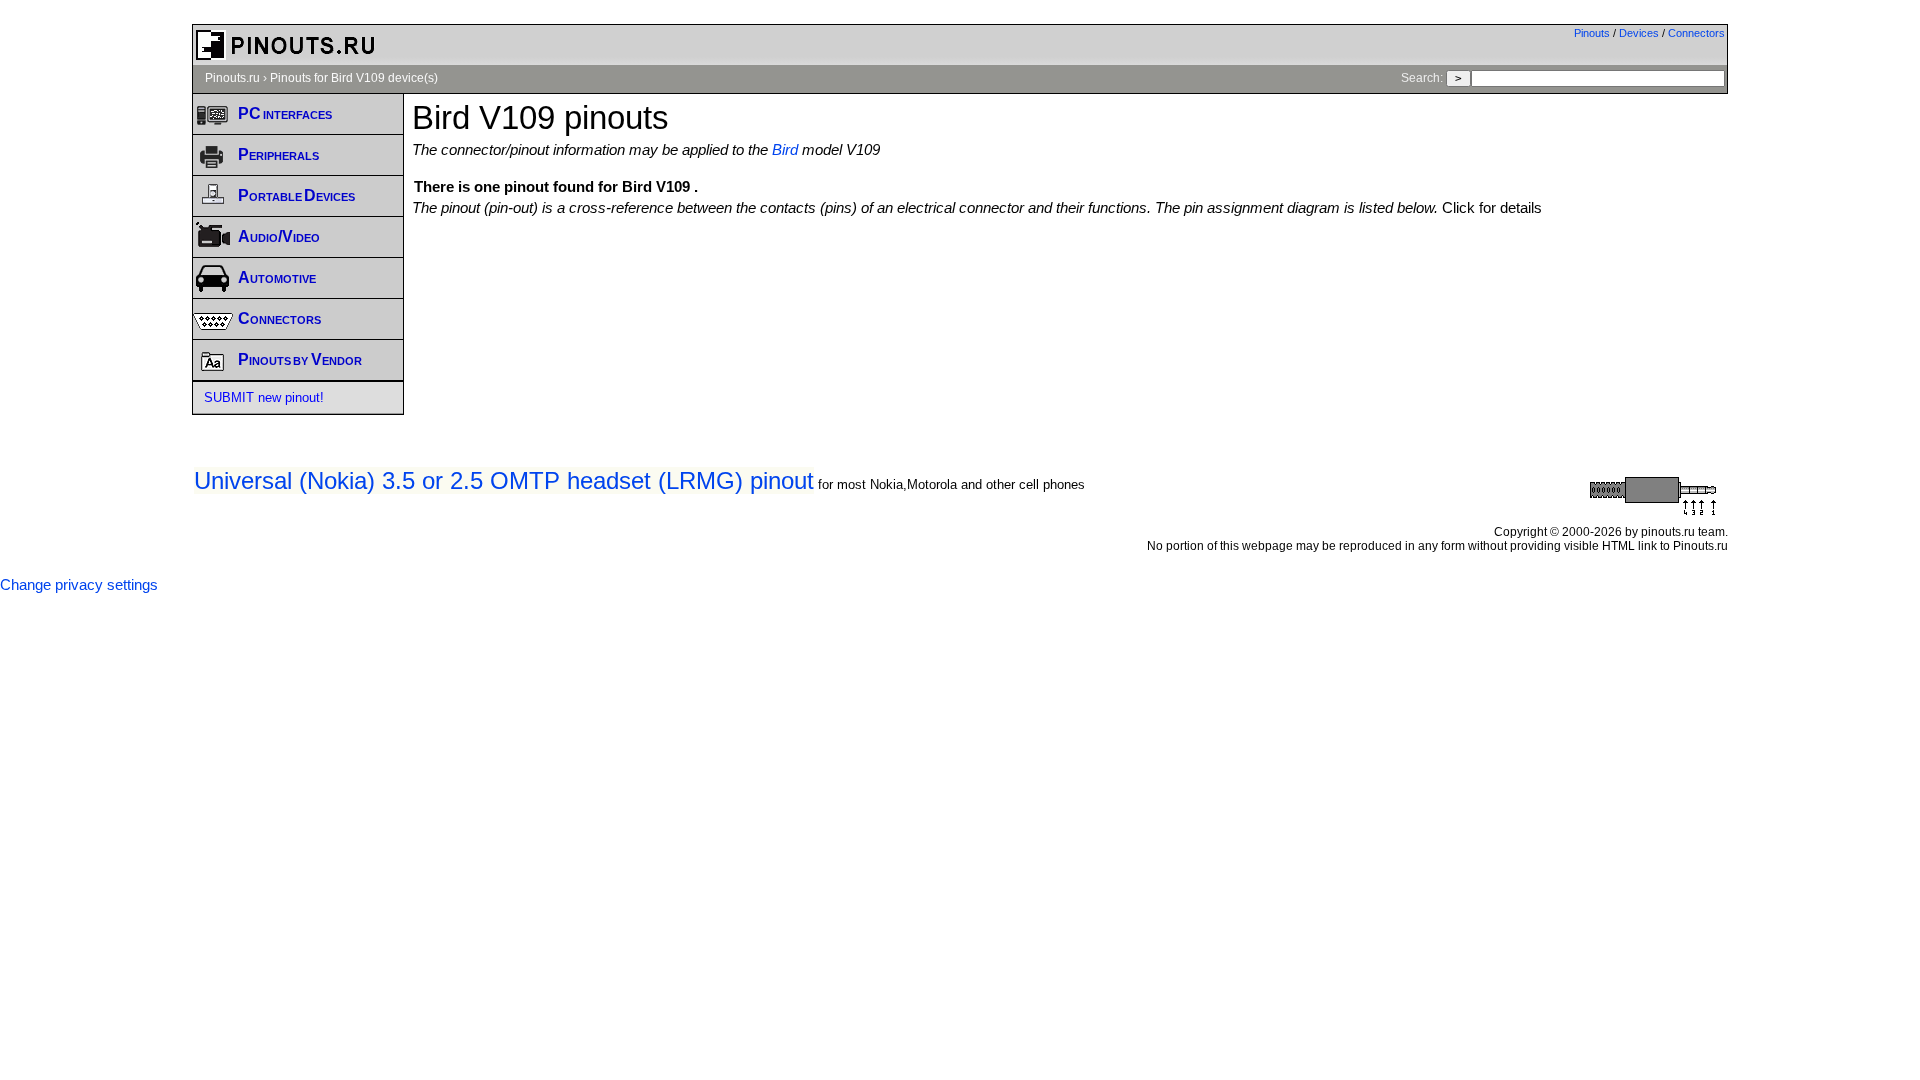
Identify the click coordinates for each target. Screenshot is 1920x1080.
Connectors (1696, 33)
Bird (785, 150)
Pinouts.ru (232, 78)
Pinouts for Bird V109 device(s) (354, 78)
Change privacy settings (79, 585)
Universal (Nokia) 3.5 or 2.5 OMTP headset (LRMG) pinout (504, 480)
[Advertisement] (1070, 271)
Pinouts (1592, 33)
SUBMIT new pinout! (264, 397)
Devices (1639, 33)
